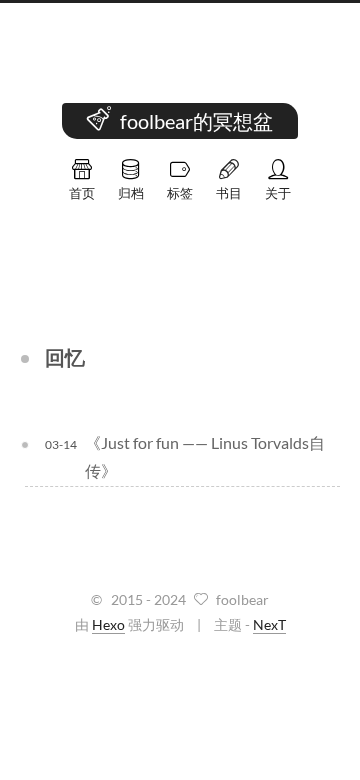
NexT (269, 624)
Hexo (108, 624)
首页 (82, 193)
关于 (278, 193)
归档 (131, 193)
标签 (180, 193)
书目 (229, 193)
